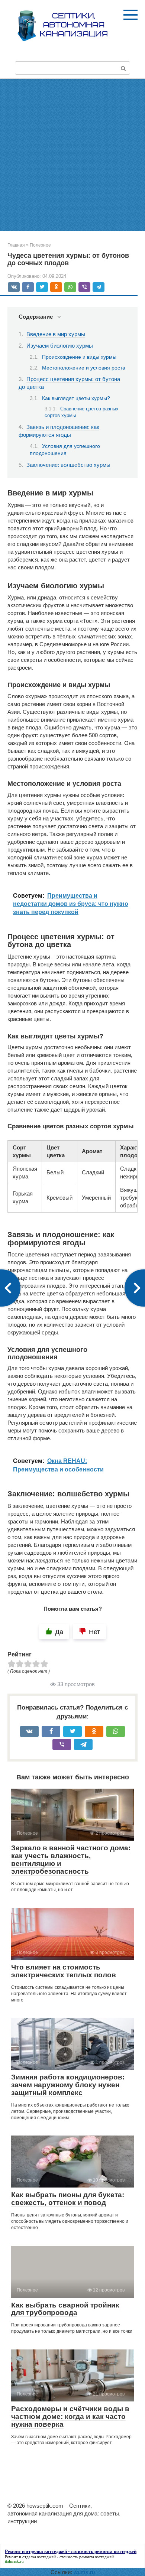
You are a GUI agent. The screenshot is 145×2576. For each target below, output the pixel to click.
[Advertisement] (72, 155)
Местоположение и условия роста (84, 368)
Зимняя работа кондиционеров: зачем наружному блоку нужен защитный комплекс (68, 2085)
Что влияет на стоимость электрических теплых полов (64, 1971)
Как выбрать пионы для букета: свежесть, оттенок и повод (68, 2199)
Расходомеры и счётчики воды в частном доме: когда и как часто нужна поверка (70, 2416)
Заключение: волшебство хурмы (68, 465)
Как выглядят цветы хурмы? (76, 398)
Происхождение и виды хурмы (79, 357)
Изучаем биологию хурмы (60, 346)
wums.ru (84, 2572)
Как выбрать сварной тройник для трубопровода (65, 2309)
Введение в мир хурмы (56, 334)
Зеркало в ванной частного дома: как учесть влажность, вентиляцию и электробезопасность (71, 1860)
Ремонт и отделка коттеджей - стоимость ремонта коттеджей (59, 2557)
